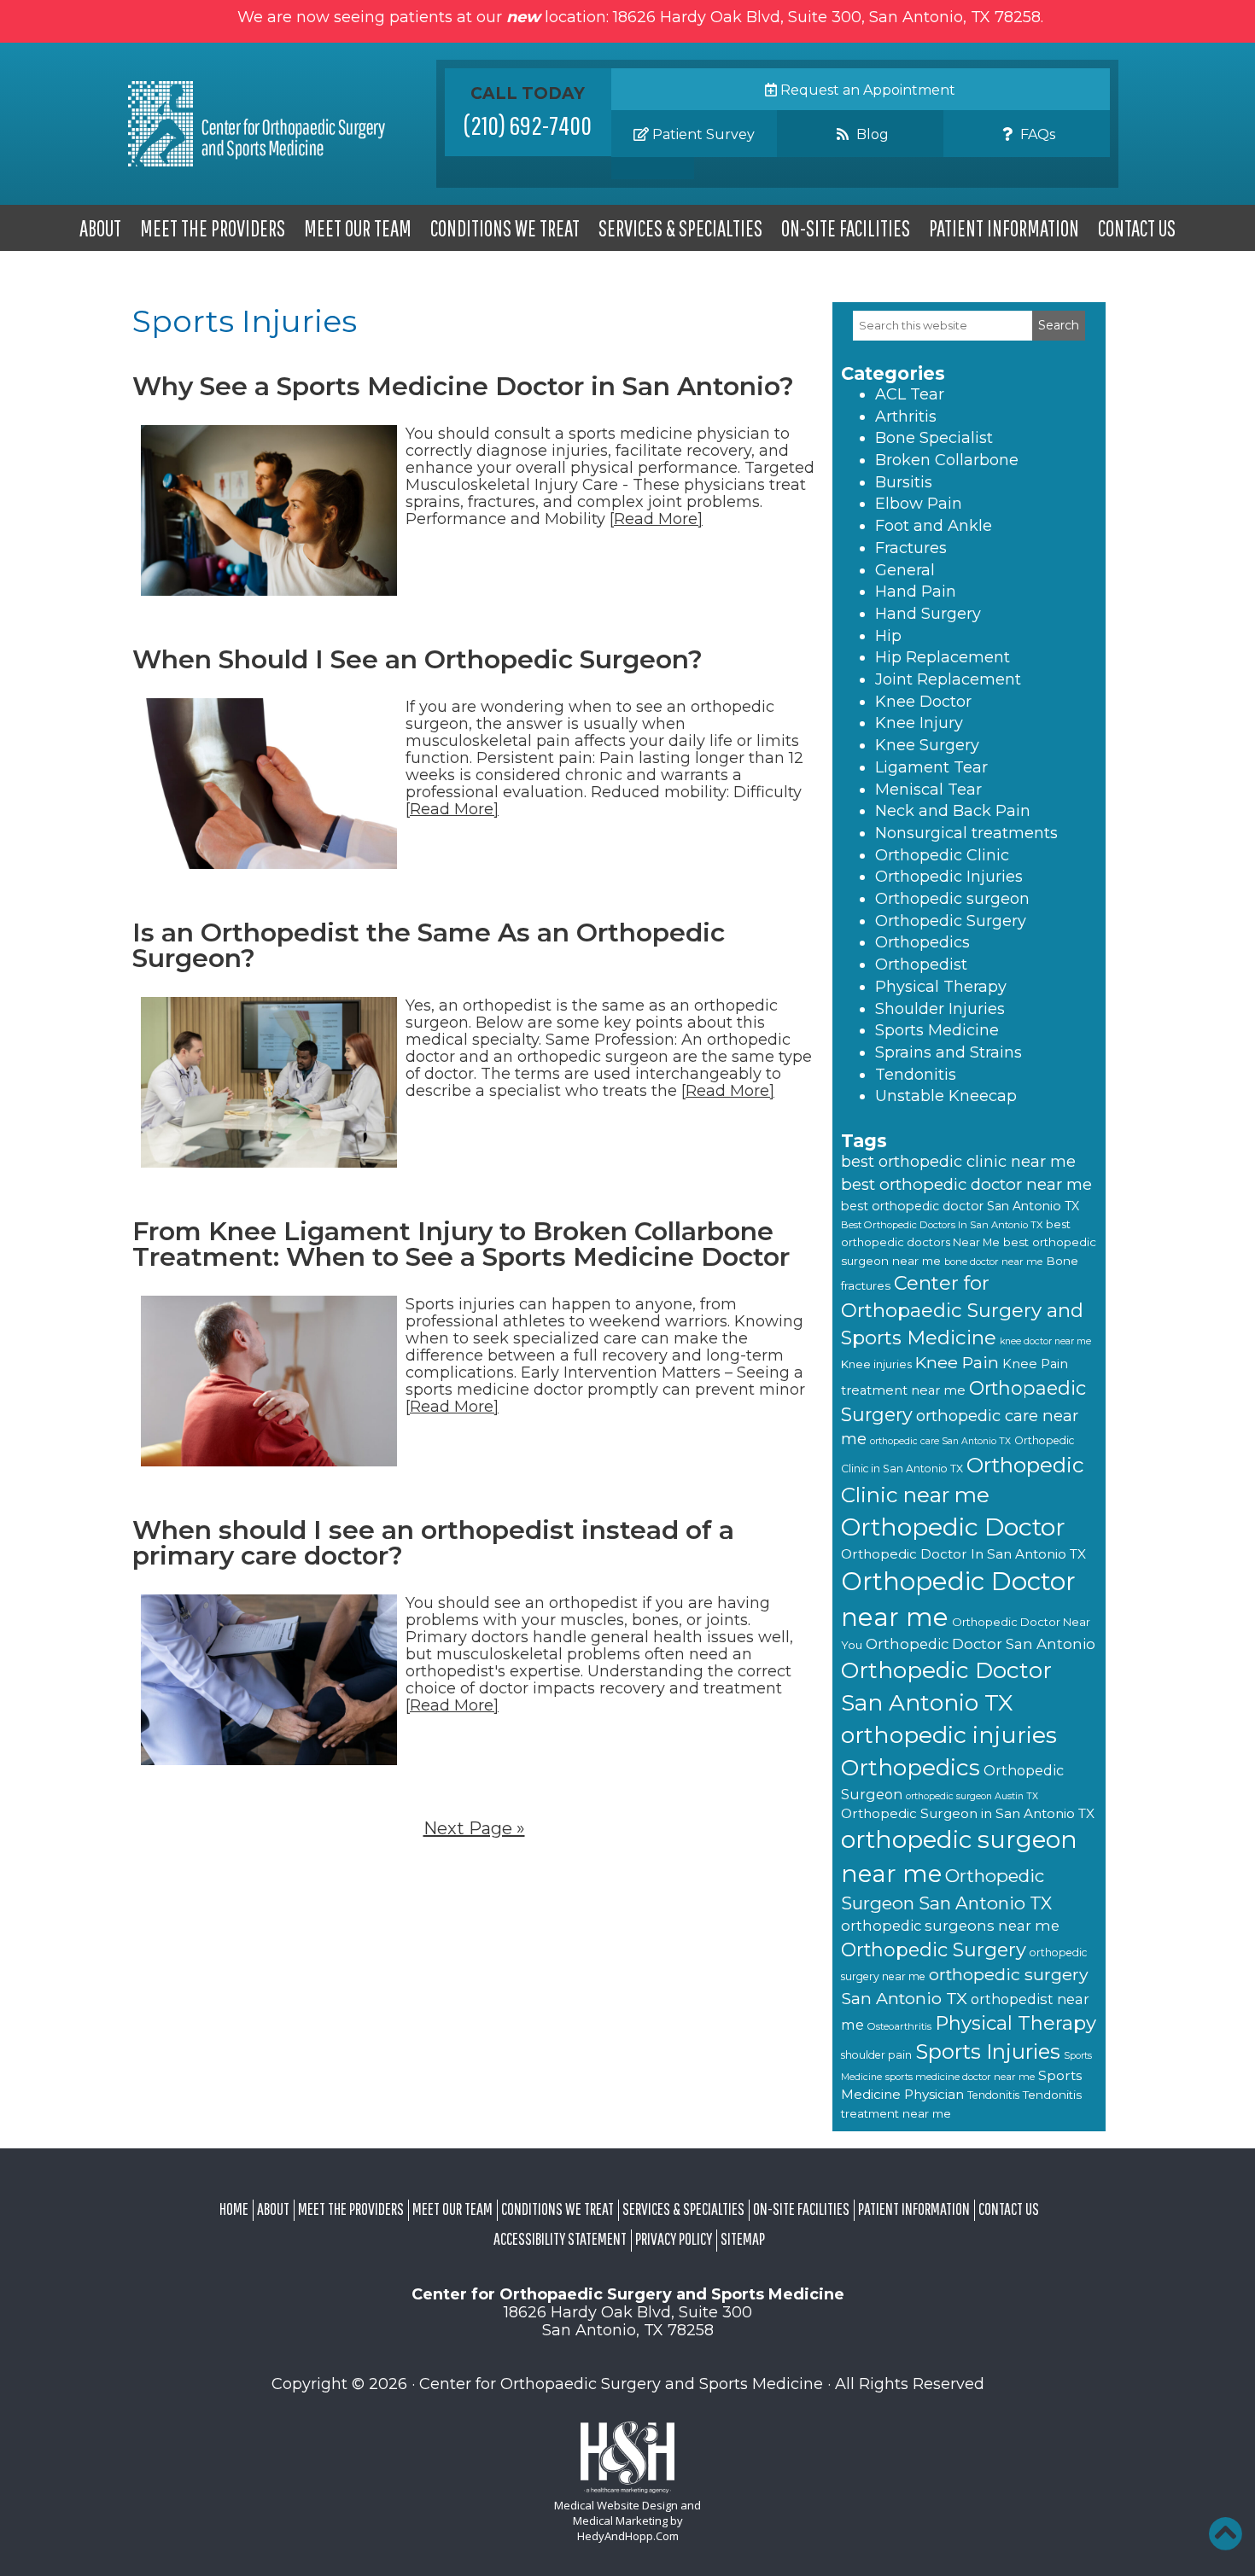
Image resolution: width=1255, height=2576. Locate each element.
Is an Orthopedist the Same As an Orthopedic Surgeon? (429, 945)
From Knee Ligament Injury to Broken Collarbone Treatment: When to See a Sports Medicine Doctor (461, 1244)
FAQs (1036, 134)
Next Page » (474, 1828)
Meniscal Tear (928, 790)
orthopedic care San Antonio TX (940, 1441)
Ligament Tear (931, 767)
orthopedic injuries (949, 1735)
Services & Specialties (680, 228)
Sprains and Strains (949, 1052)
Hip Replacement (943, 657)
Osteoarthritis (899, 2026)
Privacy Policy (674, 2238)
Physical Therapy (941, 987)
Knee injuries (876, 1364)
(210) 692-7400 (528, 125)
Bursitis (904, 482)
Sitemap (743, 2238)
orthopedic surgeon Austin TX (972, 1796)
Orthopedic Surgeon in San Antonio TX (968, 1813)
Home (234, 2209)
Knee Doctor (923, 702)
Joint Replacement (948, 679)
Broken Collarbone (947, 460)
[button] (1225, 2533)
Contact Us (1137, 228)
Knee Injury (919, 723)
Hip (888, 636)
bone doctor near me (993, 1262)
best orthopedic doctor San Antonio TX (960, 1206)
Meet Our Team (358, 228)
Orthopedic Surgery (951, 921)
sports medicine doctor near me (960, 2077)
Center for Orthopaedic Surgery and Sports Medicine (962, 1310)
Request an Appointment (866, 90)
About (100, 228)
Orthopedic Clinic (942, 855)
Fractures (911, 548)
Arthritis (906, 417)
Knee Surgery (927, 745)
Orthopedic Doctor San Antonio (981, 1644)
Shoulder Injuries (940, 1009)
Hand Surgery (928, 614)
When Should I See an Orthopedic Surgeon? (417, 659)
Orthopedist (921, 965)
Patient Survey (702, 134)
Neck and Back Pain (953, 811)
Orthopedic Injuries (949, 877)
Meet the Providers (213, 228)
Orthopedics (922, 942)
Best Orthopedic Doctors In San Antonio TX (942, 1225)
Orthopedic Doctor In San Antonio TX (963, 1554)
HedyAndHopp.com (628, 2536)
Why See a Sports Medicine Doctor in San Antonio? (463, 386)
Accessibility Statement (560, 2238)
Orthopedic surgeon (952, 899)
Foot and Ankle (934, 526)
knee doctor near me (1045, 1341)
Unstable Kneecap (946, 1096)
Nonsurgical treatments (966, 833)
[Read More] (656, 519)
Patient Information (1004, 228)
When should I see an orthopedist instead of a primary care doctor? (433, 1543)
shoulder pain (876, 2055)
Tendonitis (916, 1075)
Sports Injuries (988, 2051)
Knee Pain (957, 1362)
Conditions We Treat (505, 228)
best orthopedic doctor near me (966, 1184)
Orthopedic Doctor (953, 1527)
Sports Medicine (937, 1030)
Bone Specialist (934, 438)
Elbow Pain (919, 504)
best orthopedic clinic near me (958, 1162)
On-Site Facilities (846, 228)
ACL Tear (910, 394)
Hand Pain (916, 592)
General (905, 570)
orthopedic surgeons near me (950, 1926)
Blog (871, 134)
